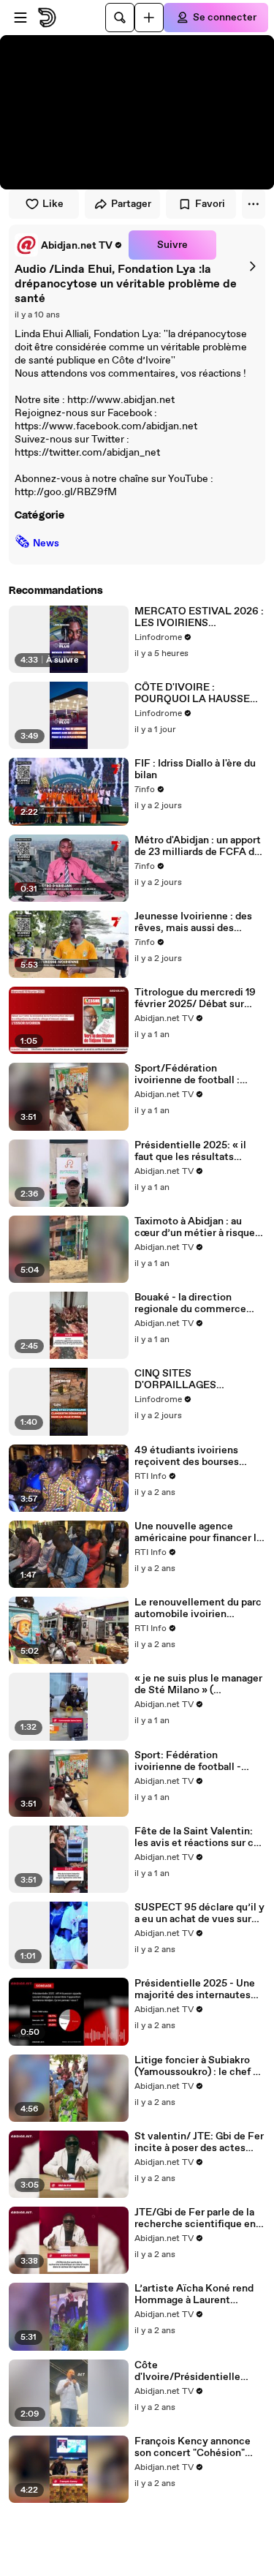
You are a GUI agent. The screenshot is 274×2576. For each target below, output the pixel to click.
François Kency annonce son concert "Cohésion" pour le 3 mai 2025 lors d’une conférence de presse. (193, 2447)
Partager (131, 204)
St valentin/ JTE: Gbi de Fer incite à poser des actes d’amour (199, 2142)
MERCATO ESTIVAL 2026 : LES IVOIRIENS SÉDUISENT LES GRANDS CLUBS (199, 617)
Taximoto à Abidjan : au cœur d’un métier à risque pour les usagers (195, 1227)
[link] (69, 245)
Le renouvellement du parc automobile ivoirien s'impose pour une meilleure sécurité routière (198, 1608)
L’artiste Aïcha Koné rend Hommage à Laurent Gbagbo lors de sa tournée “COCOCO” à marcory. (195, 2294)
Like (53, 204)
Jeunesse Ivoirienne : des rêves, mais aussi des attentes (193, 922)
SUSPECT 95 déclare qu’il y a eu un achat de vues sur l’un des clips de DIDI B (199, 1913)
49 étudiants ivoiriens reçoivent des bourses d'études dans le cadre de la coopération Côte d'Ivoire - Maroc (198, 1456)
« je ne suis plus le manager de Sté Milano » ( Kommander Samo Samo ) (198, 1684)
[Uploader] (149, 18)
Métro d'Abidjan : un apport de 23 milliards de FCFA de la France (198, 846)
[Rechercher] (120, 18)
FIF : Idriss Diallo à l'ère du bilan (195, 769)
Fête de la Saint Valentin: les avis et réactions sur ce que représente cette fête (197, 1837)
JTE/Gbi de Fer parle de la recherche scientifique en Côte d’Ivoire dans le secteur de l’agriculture (195, 2218)
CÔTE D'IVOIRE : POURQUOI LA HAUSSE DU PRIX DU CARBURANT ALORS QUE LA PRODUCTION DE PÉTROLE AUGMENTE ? (196, 693)
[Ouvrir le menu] (20, 18)
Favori (210, 204)
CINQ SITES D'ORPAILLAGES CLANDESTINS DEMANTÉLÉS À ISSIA (189, 1379)
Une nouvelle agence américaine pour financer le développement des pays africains (198, 1532)
